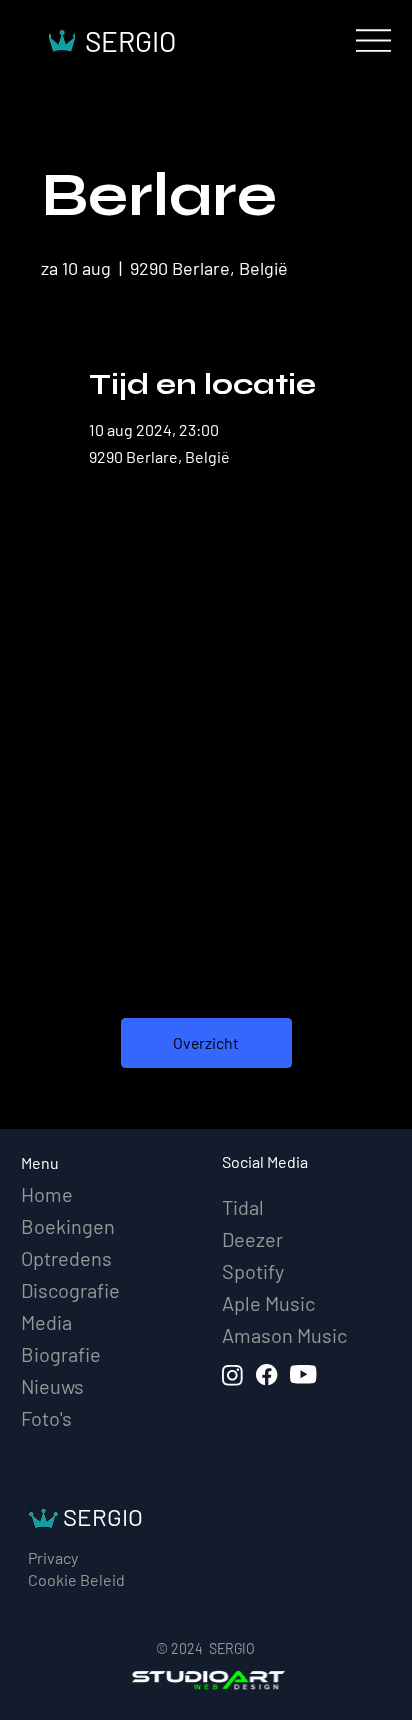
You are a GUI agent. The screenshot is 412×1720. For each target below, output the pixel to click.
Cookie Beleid (76, 1579)
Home (47, 1194)
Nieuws (52, 1386)
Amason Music (284, 1335)
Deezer (252, 1239)
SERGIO (130, 41)
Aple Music (268, 1303)
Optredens (66, 1258)
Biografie (61, 1354)
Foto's (46, 1418)
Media (46, 1322)
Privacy (53, 1557)
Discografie (70, 1290)
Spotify (253, 1271)
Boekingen (68, 1226)
